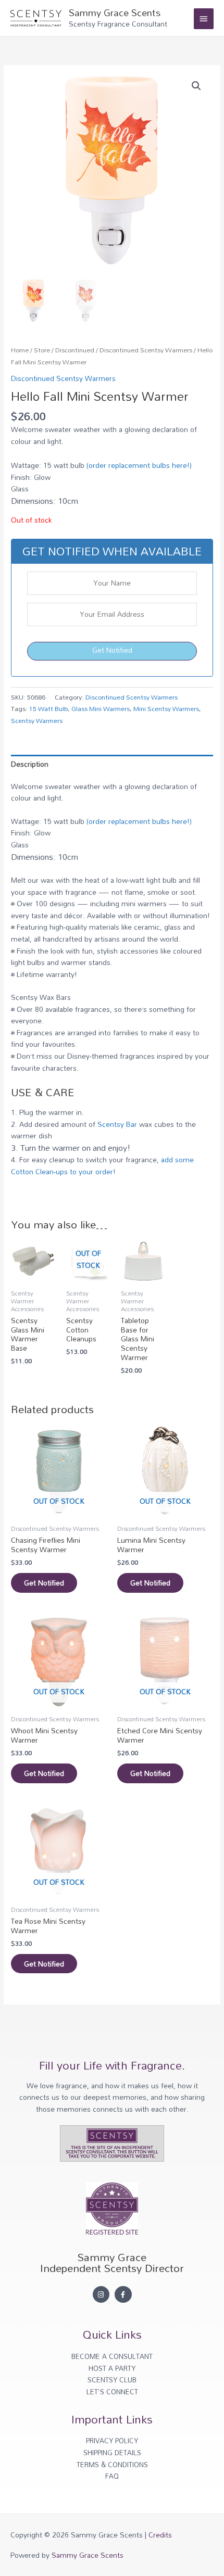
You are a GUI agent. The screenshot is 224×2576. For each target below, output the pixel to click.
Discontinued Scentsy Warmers (146, 350)
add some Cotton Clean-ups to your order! (102, 1165)
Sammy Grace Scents (115, 12)
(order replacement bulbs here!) (139, 465)
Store (42, 350)
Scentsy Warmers (37, 720)
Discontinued (75, 350)
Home (20, 350)
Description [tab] (30, 764)
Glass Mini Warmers (101, 708)
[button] (196, 86)
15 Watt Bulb (48, 708)
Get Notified (112, 650)
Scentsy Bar (117, 1124)
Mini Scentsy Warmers (166, 708)
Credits (160, 2535)
